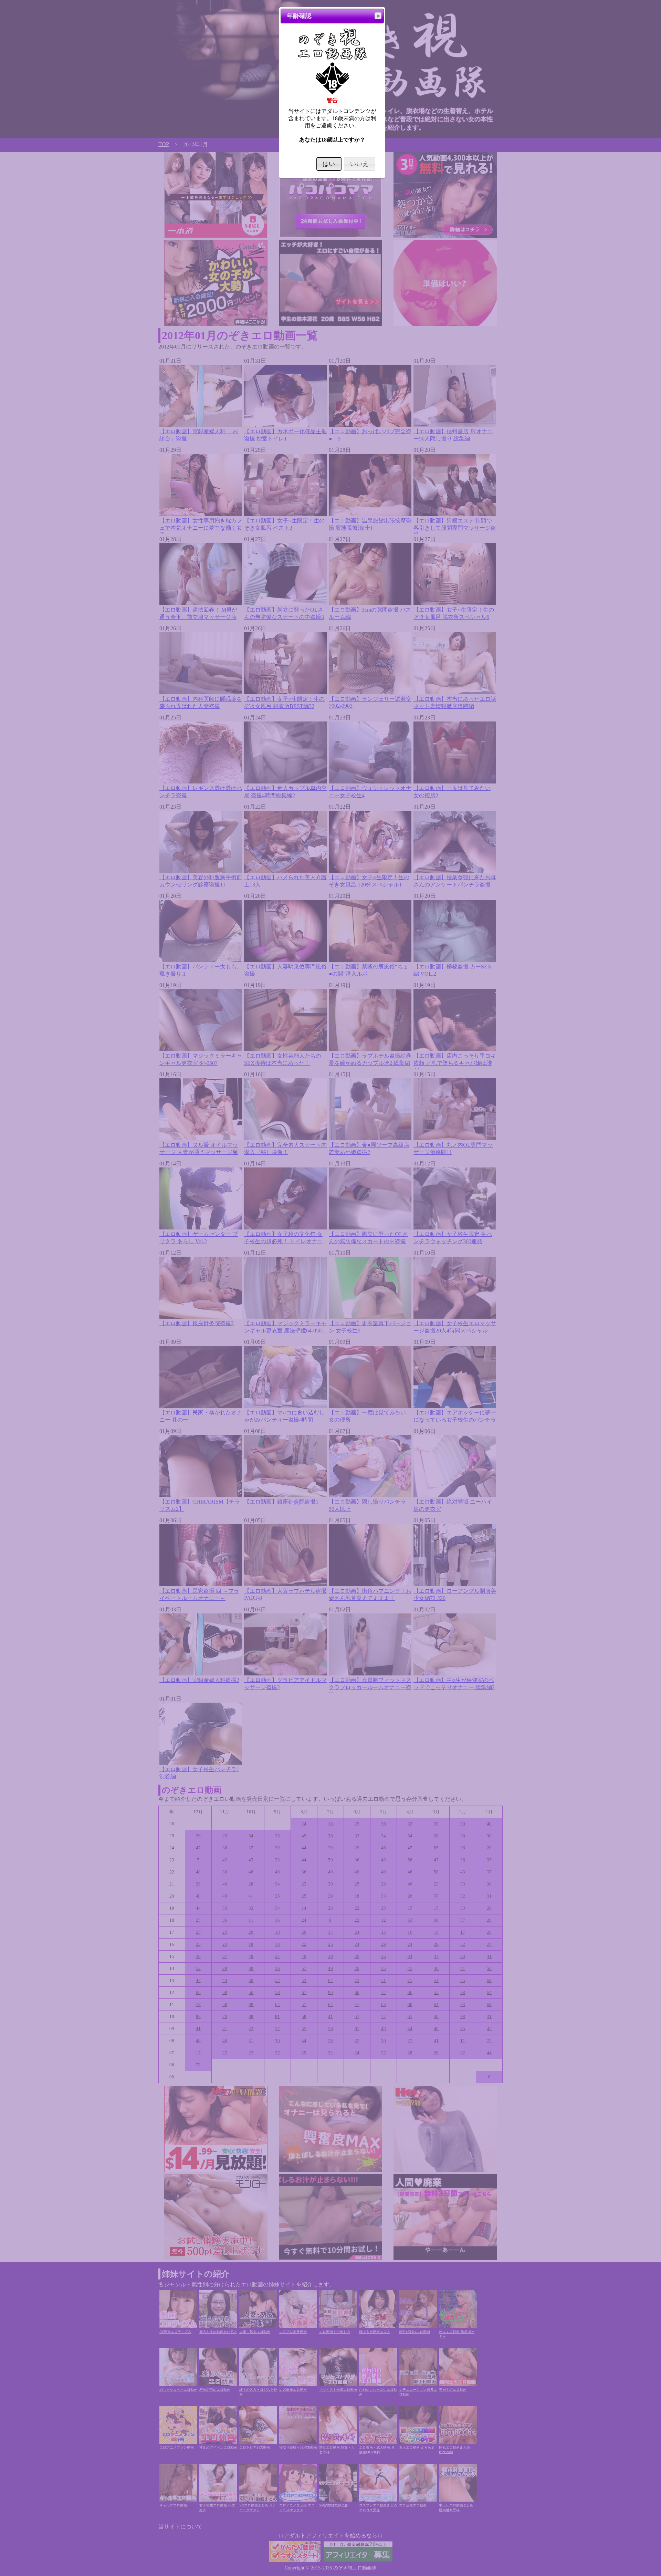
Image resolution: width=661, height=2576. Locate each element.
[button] (378, 16)
